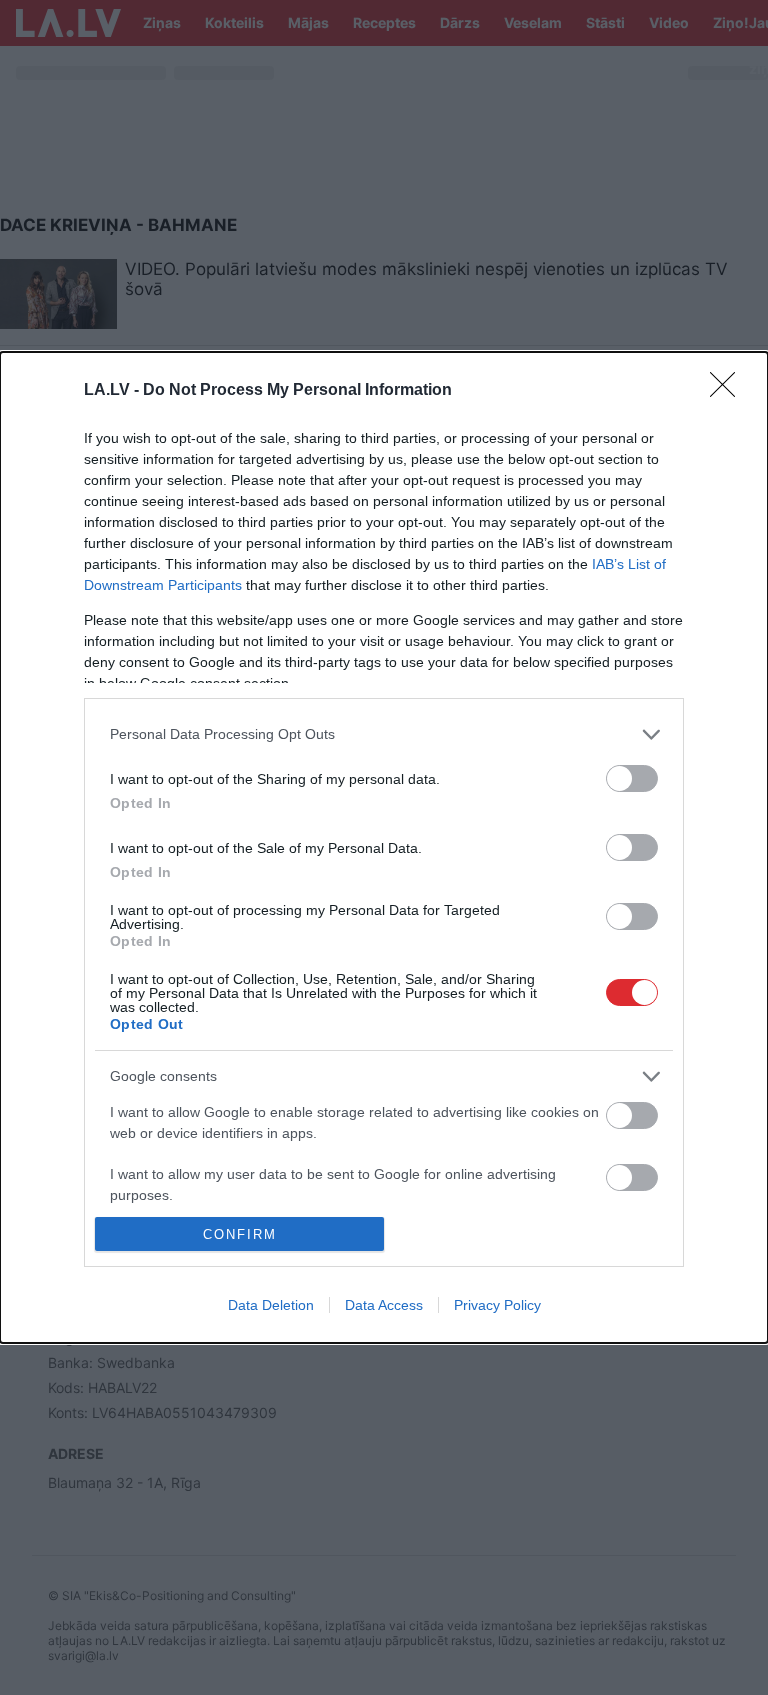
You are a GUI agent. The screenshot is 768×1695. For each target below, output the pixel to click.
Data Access (384, 1305)
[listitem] (384, 734)
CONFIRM (240, 1234)
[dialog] (384, 848)
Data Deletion (271, 1305)
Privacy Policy (497, 1305)
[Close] (729, 391)
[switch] (632, 778)
